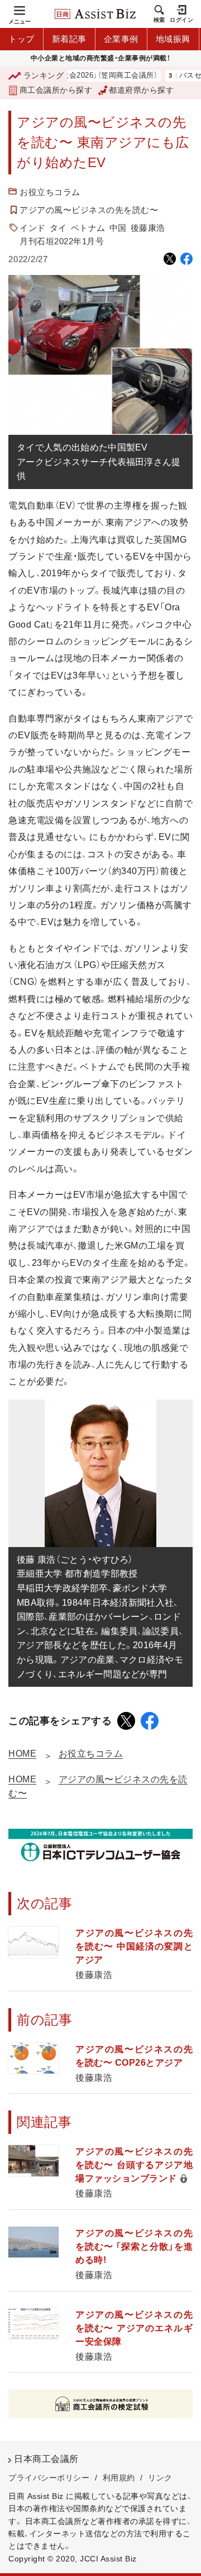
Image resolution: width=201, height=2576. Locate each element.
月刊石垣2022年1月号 (62, 241)
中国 (118, 228)
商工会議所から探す (56, 90)
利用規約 (119, 2478)
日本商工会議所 (46, 2459)
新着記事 (69, 39)
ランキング (44, 75)
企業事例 (121, 39)
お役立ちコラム (50, 192)
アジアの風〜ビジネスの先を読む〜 (89, 210)
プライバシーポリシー (49, 2478)
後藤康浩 (148, 228)
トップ (21, 39)
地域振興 (173, 39)
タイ (58, 228)
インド (33, 228)
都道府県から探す (141, 90)
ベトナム (88, 228)
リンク (160, 2478)
